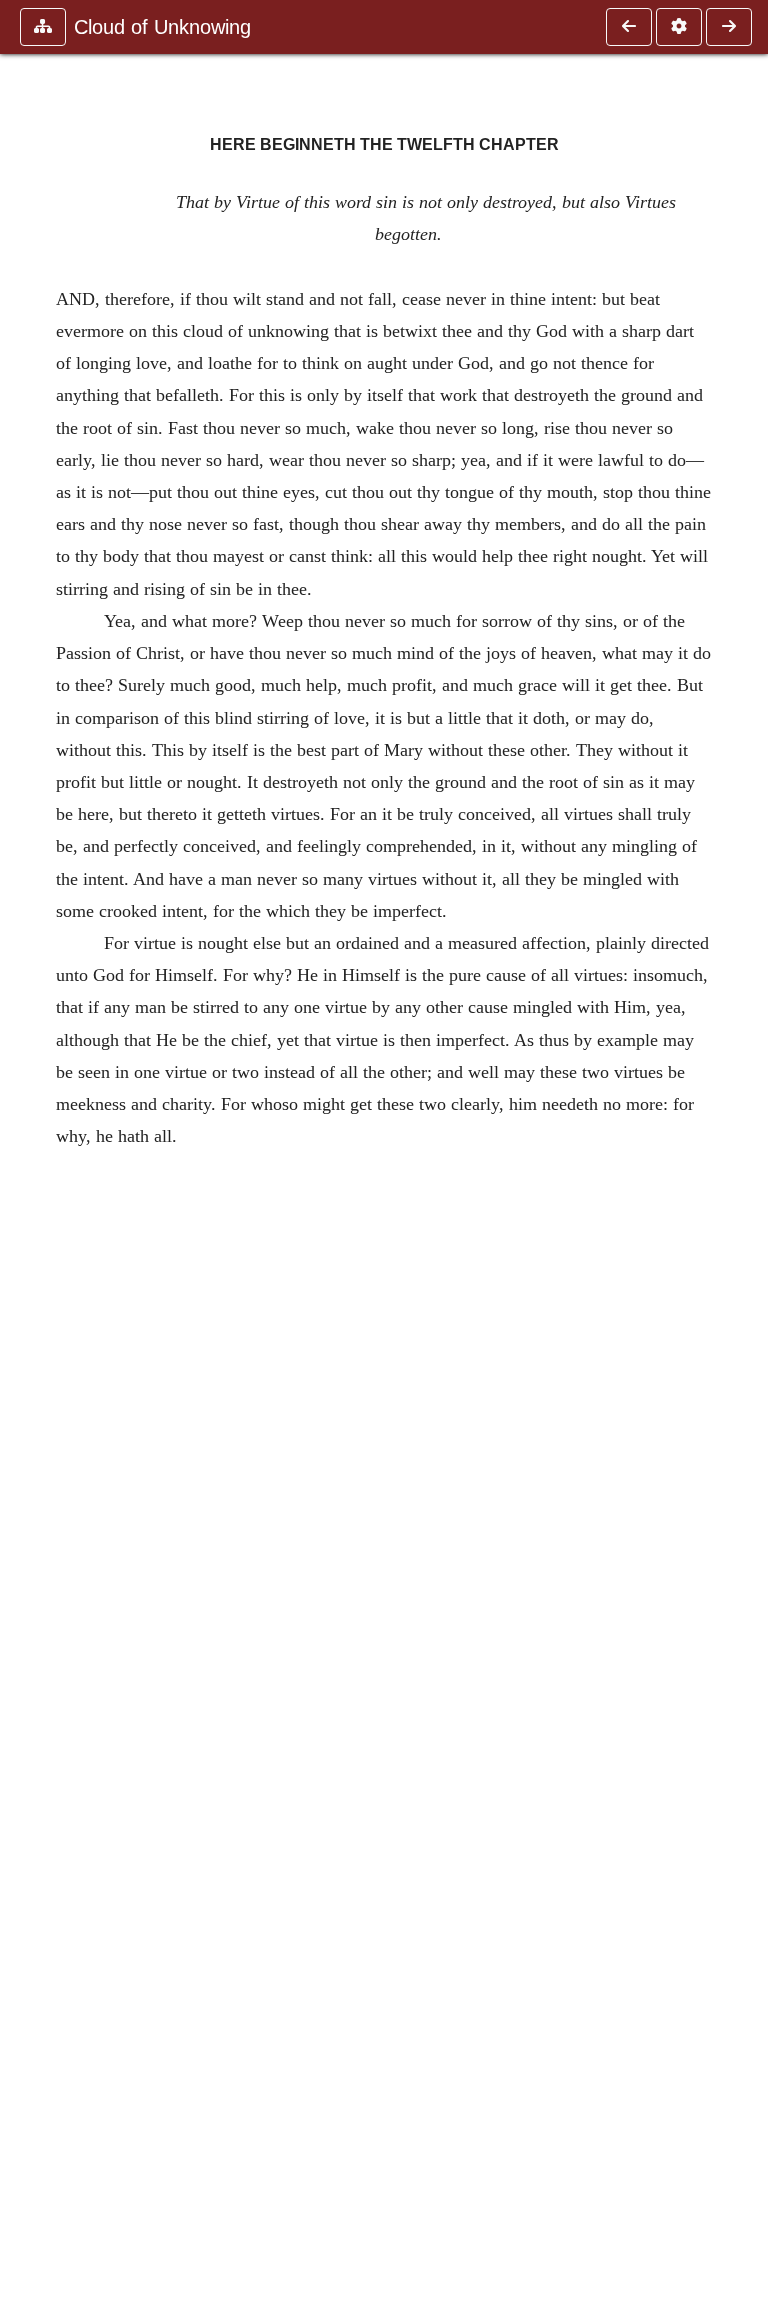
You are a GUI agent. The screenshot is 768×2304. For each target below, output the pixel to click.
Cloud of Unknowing (162, 27)
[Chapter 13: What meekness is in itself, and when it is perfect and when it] (729, 27)
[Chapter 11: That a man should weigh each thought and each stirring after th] (629, 27)
